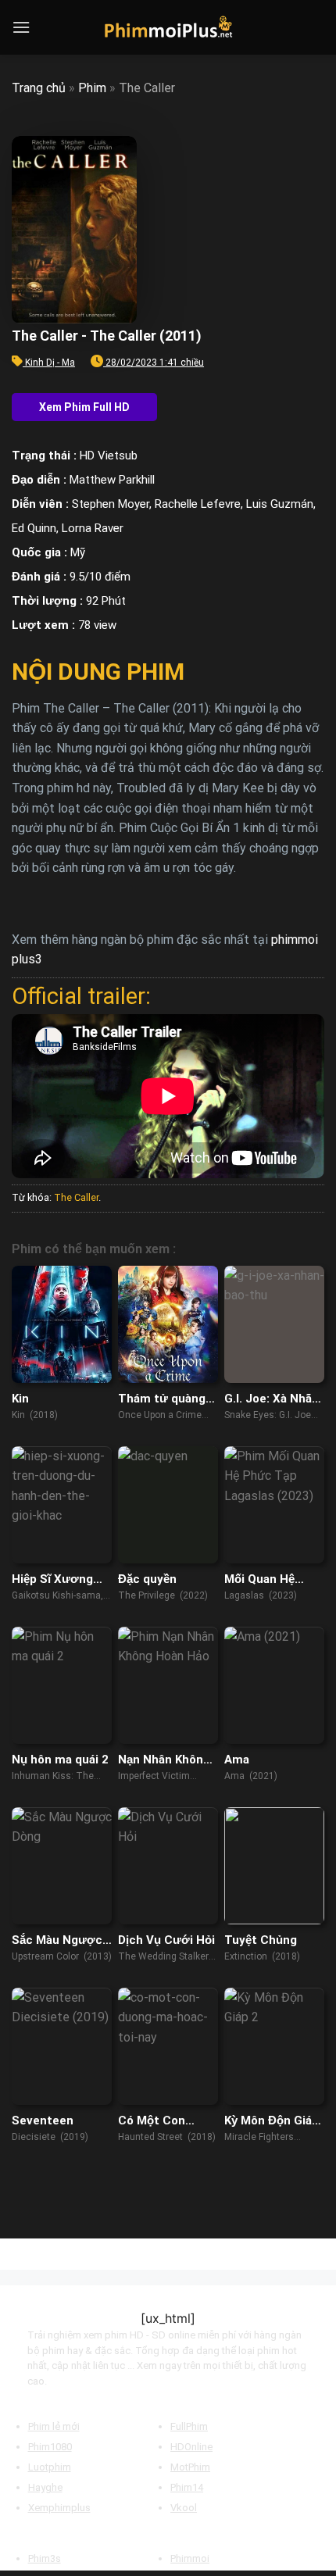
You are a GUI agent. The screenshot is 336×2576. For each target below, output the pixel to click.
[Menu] (21, 27)
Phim (92, 88)
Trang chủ (39, 88)
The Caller (76, 1197)
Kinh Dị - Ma (50, 363)
